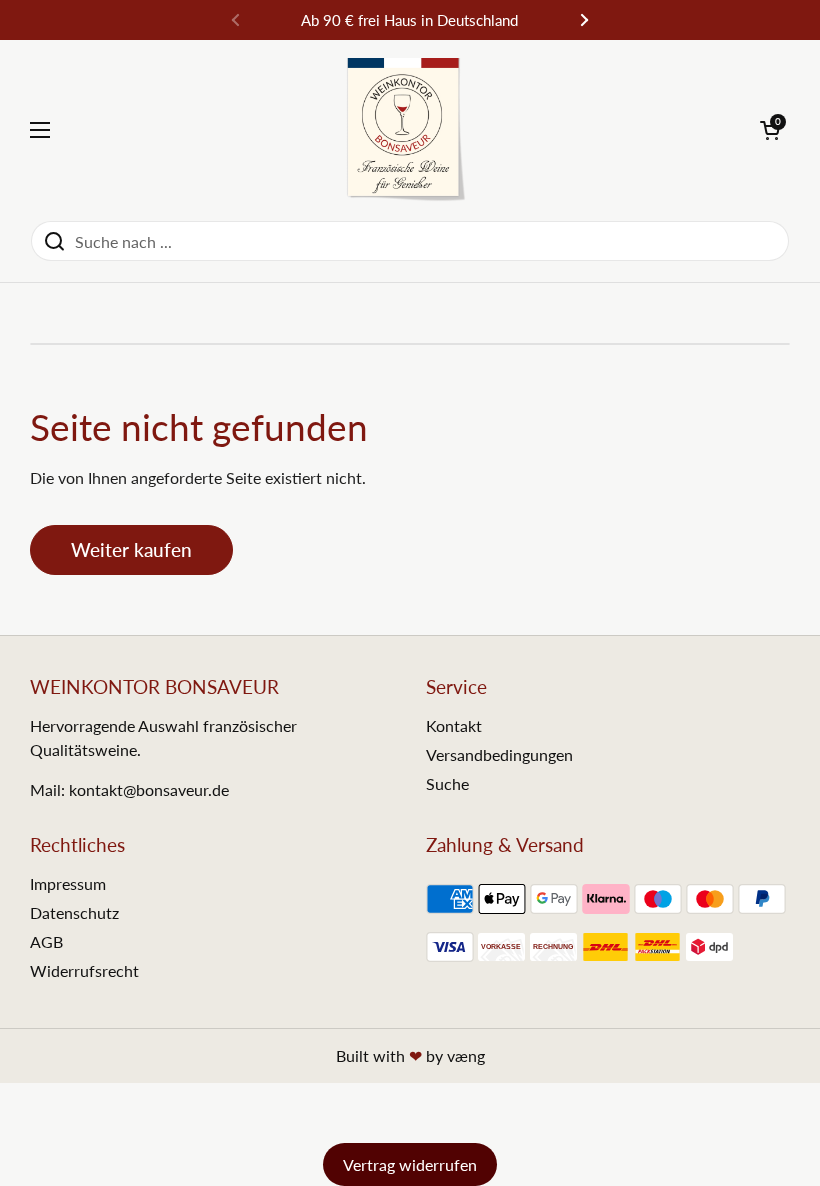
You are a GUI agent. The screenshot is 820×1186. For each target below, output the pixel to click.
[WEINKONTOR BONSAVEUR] (405, 130)
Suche (447, 783)
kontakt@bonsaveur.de (149, 789)
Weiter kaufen (131, 549)
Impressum (68, 883)
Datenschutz (74, 912)
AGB (46, 941)
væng (466, 1055)
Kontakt (454, 725)
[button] (770, 130)
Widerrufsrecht (84, 970)
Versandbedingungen (499, 754)
